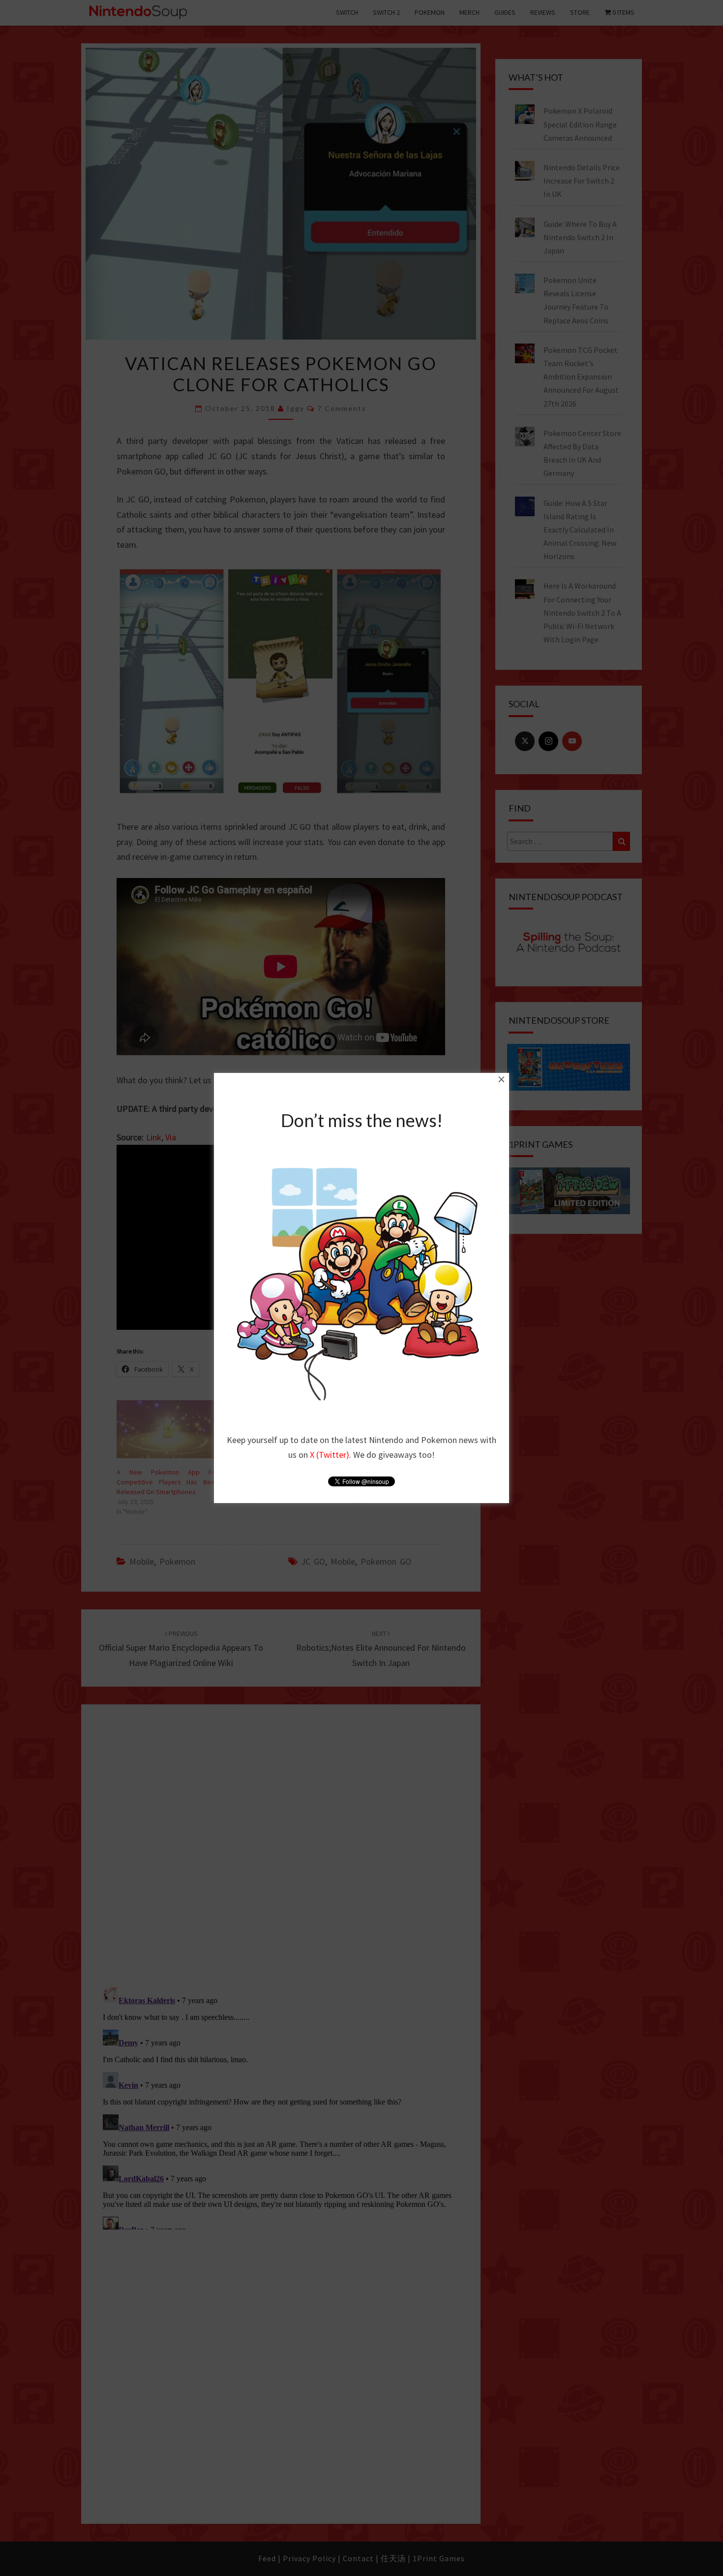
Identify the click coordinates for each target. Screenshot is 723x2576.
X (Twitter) (330, 1455)
